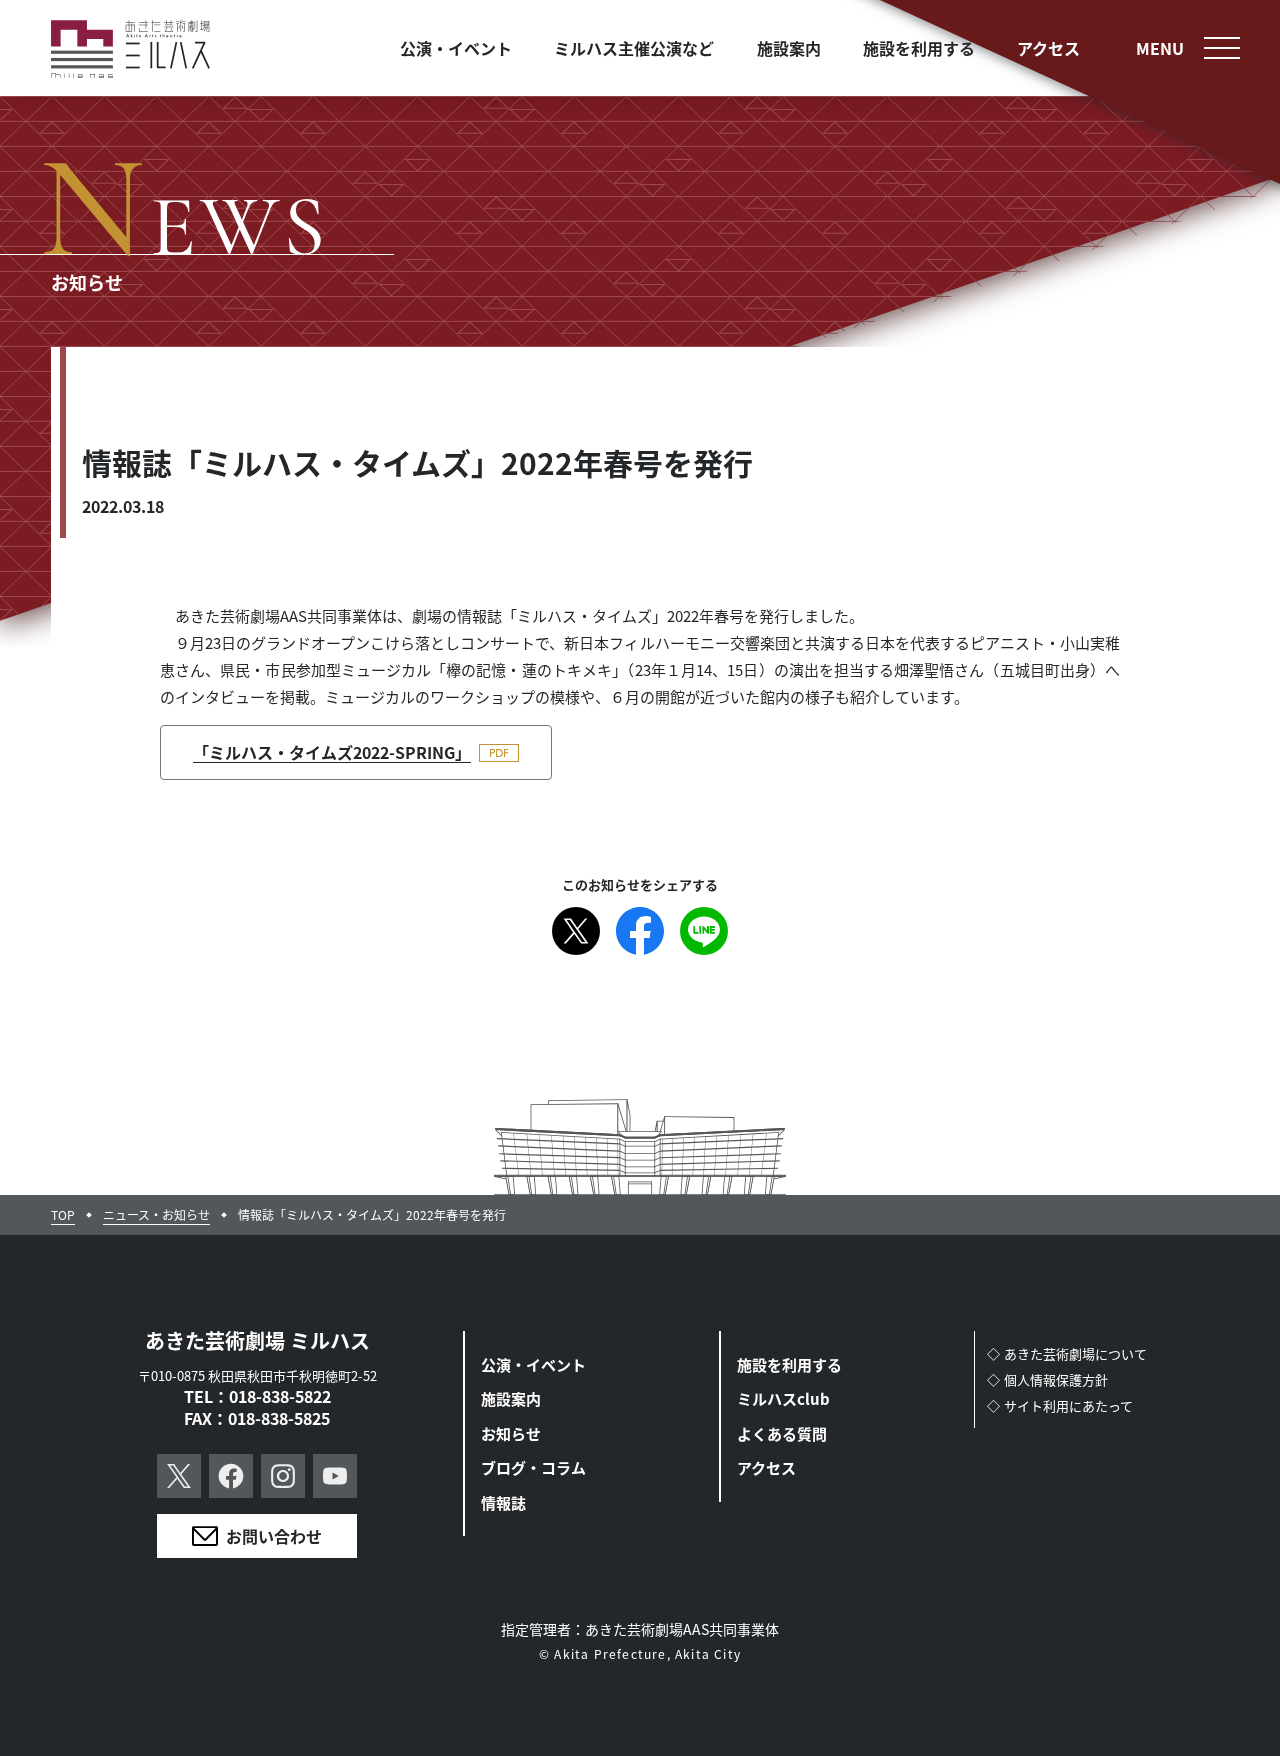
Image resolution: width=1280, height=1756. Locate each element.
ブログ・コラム (533, 1467)
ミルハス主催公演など (634, 48)
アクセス (766, 1467)
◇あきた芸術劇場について (1067, 1353)
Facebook (640, 931)
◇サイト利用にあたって (1060, 1405)
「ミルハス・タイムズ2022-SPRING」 (332, 752)
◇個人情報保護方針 (1047, 1379)
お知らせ (511, 1433)
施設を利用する (789, 1364)
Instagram (283, 1476)
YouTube (335, 1476)
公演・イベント (533, 1364)
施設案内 (511, 1398)
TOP (63, 1215)
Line (704, 931)
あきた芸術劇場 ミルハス (257, 1340)
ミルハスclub (783, 1398)
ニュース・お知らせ (156, 1215)
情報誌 (503, 1502)
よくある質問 (782, 1433)
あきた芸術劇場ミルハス (131, 49)
